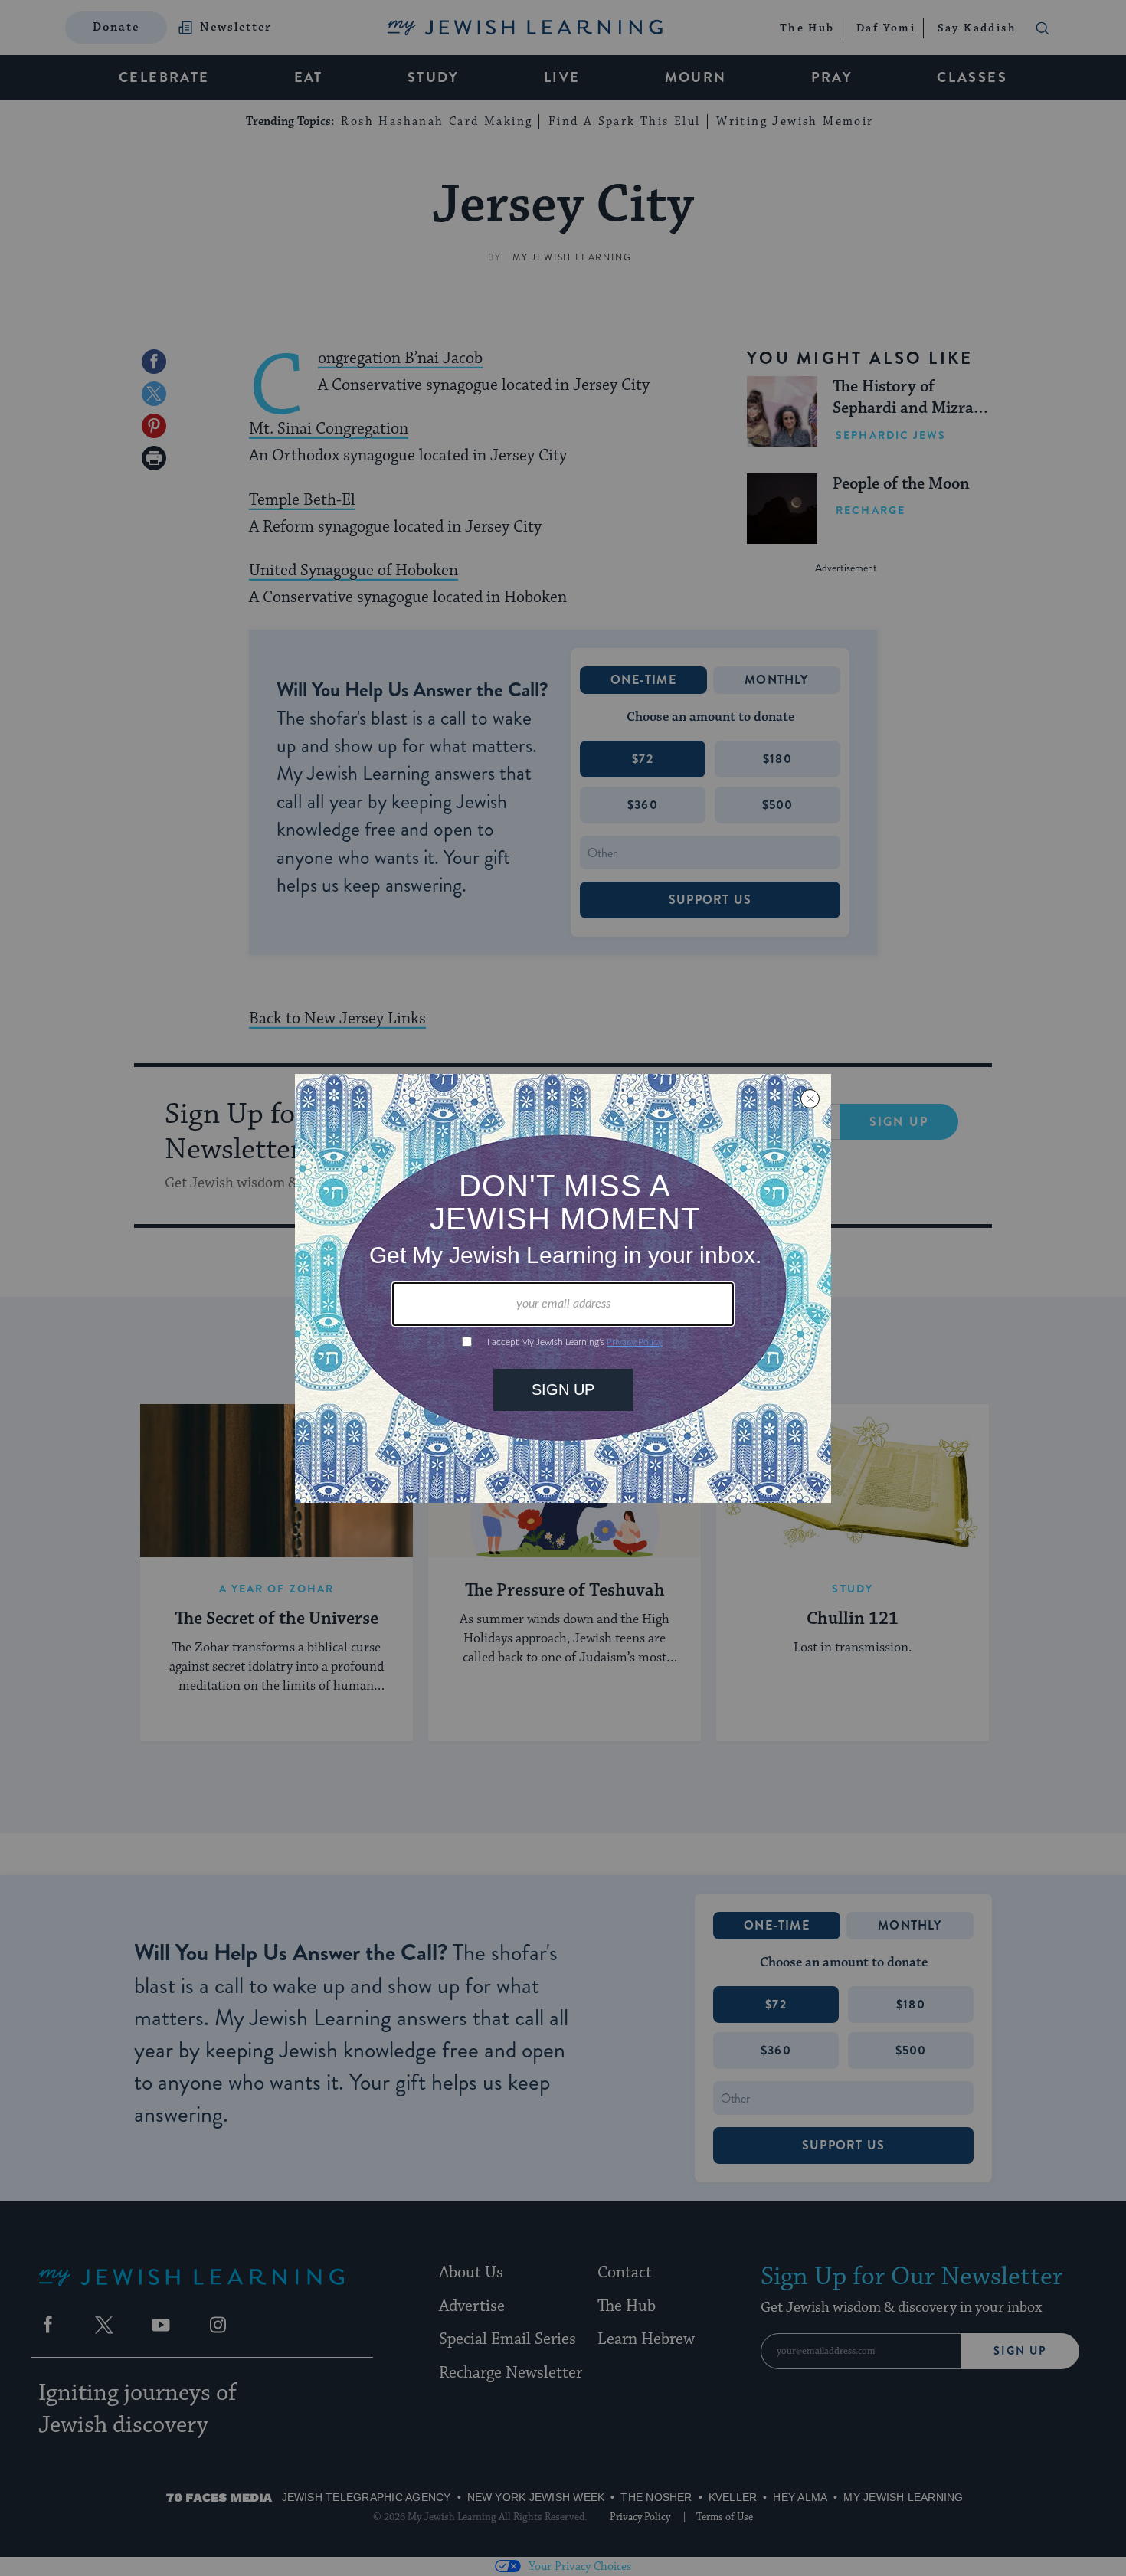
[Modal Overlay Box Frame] (563, 1288)
